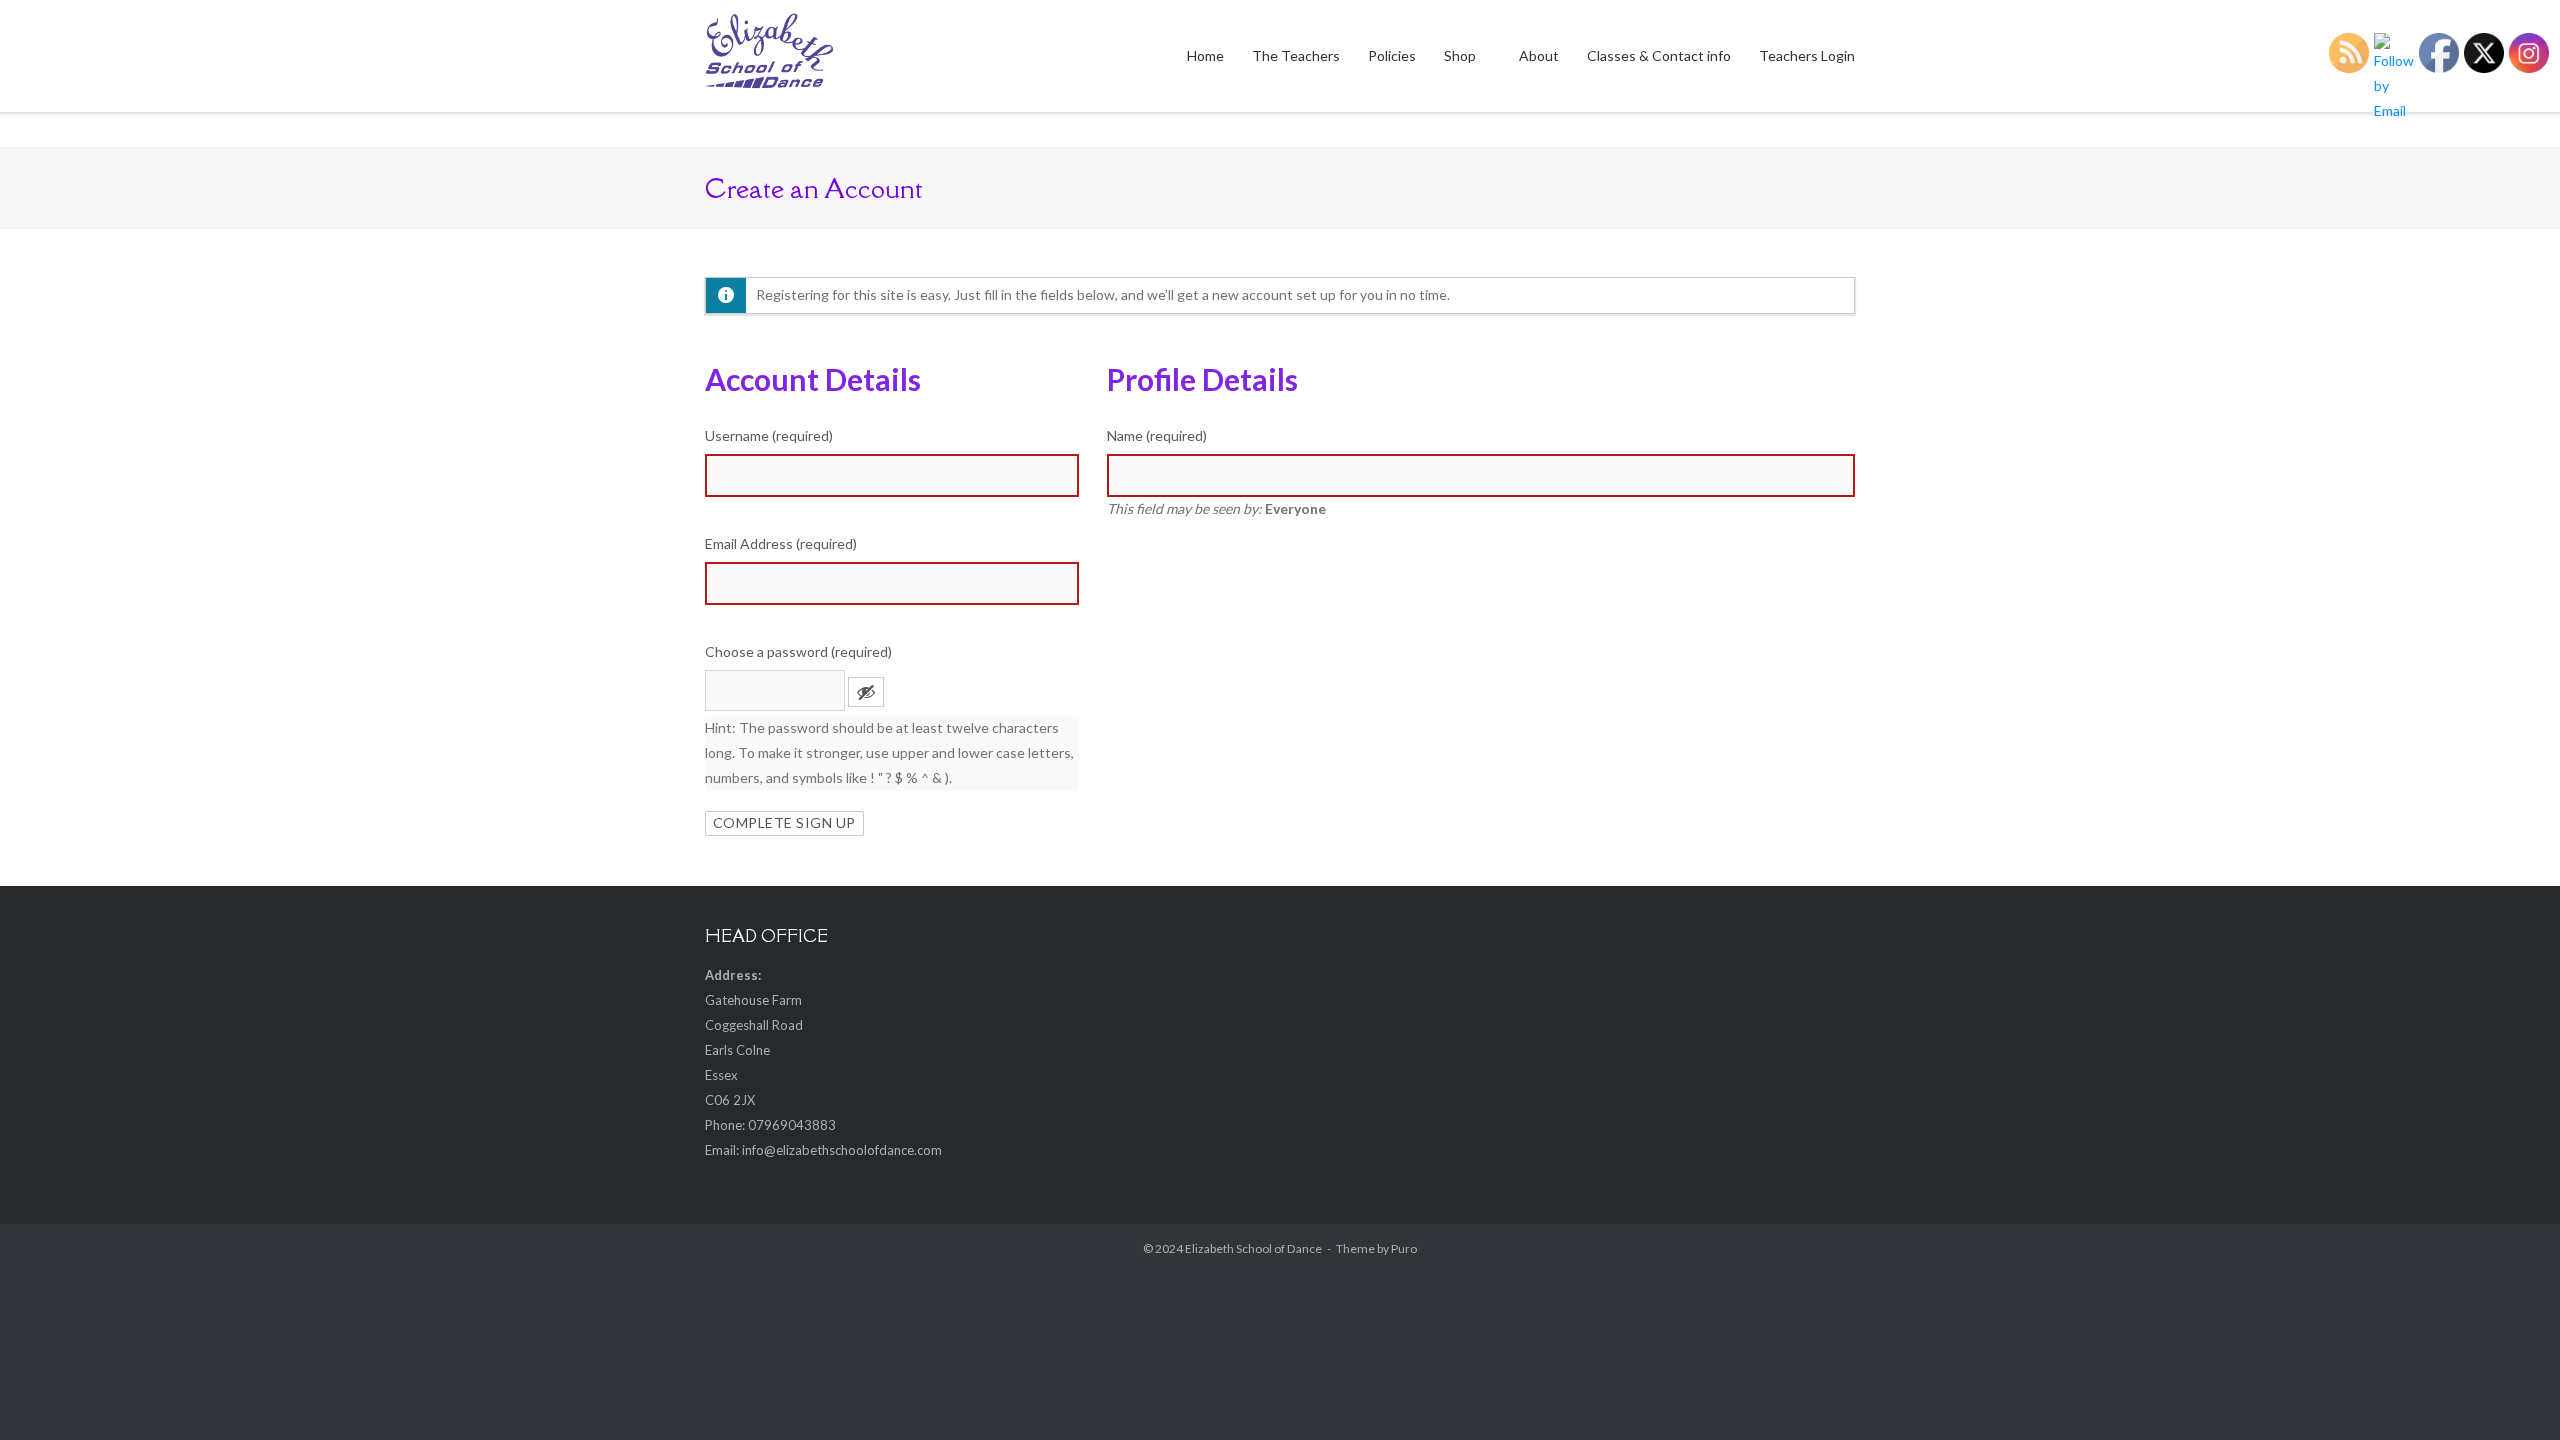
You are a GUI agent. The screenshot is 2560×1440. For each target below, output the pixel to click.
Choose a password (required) (798, 651)
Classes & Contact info (1659, 55)
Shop (1460, 55)
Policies (1392, 55)
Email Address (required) (781, 543)
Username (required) (769, 435)
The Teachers (1296, 55)
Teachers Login (1807, 55)
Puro (1404, 1248)
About (1539, 55)
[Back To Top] (2509, 1390)
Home (1205, 55)
